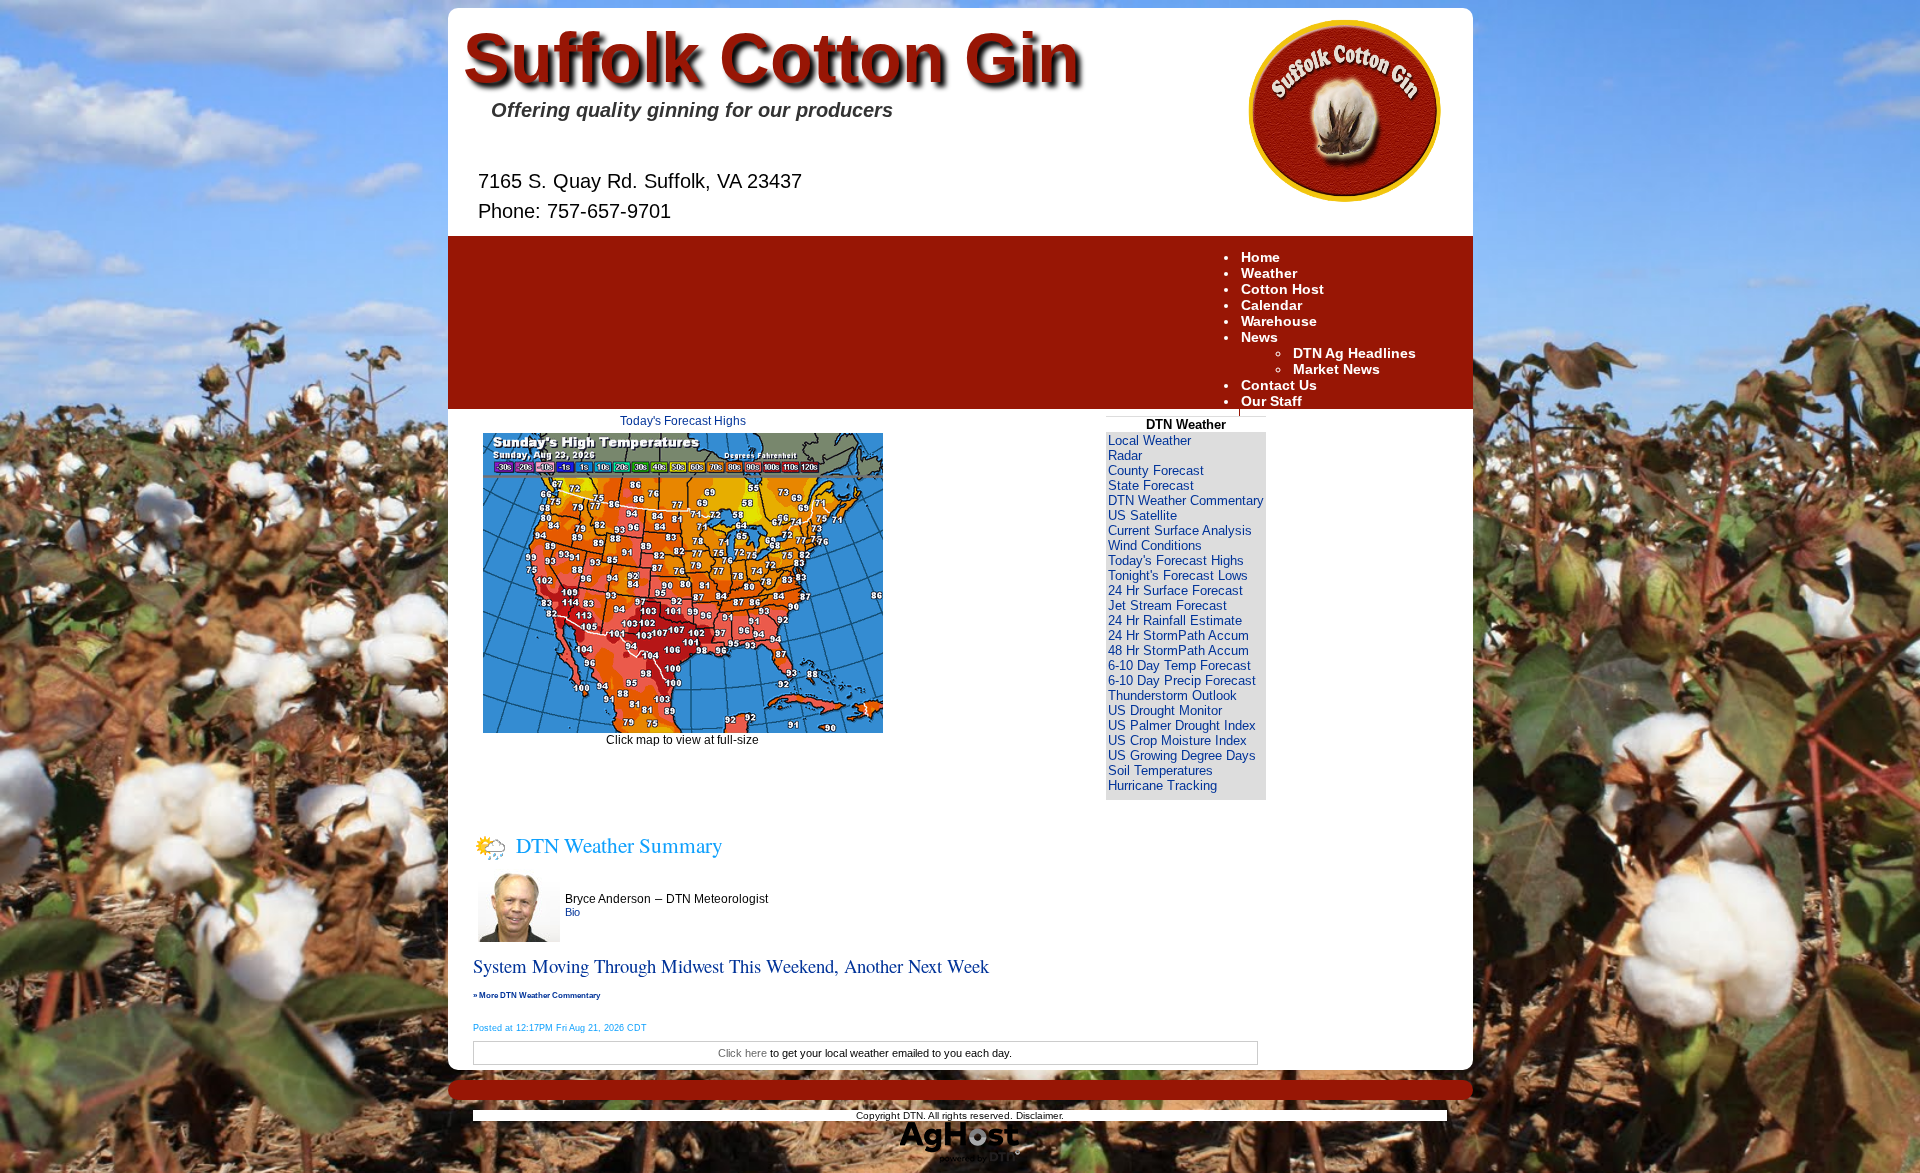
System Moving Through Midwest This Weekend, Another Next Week (731, 965)
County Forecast (1156, 470)
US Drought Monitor (1165, 710)
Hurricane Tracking (1162, 785)
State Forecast (1151, 485)
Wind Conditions (1155, 545)
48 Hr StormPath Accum (1178, 650)
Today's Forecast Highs (683, 421)
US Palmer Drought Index (1182, 725)
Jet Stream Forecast (1167, 605)
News (1259, 337)
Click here (742, 1053)
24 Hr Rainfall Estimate (1175, 620)
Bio (572, 912)
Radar (1125, 455)
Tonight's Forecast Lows (1178, 575)
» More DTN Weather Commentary (536, 995)
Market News (1336, 369)
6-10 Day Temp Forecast (1179, 665)
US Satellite (1142, 515)
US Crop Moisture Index (1177, 740)
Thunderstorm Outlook (1172, 695)
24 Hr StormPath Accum (1178, 635)
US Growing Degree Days (1182, 755)
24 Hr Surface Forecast (1175, 590)
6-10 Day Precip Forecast (1182, 680)
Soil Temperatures (1160, 770)
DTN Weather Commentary (1186, 500)
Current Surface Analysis (1180, 530)
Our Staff (1271, 401)
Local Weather (1149, 440)
